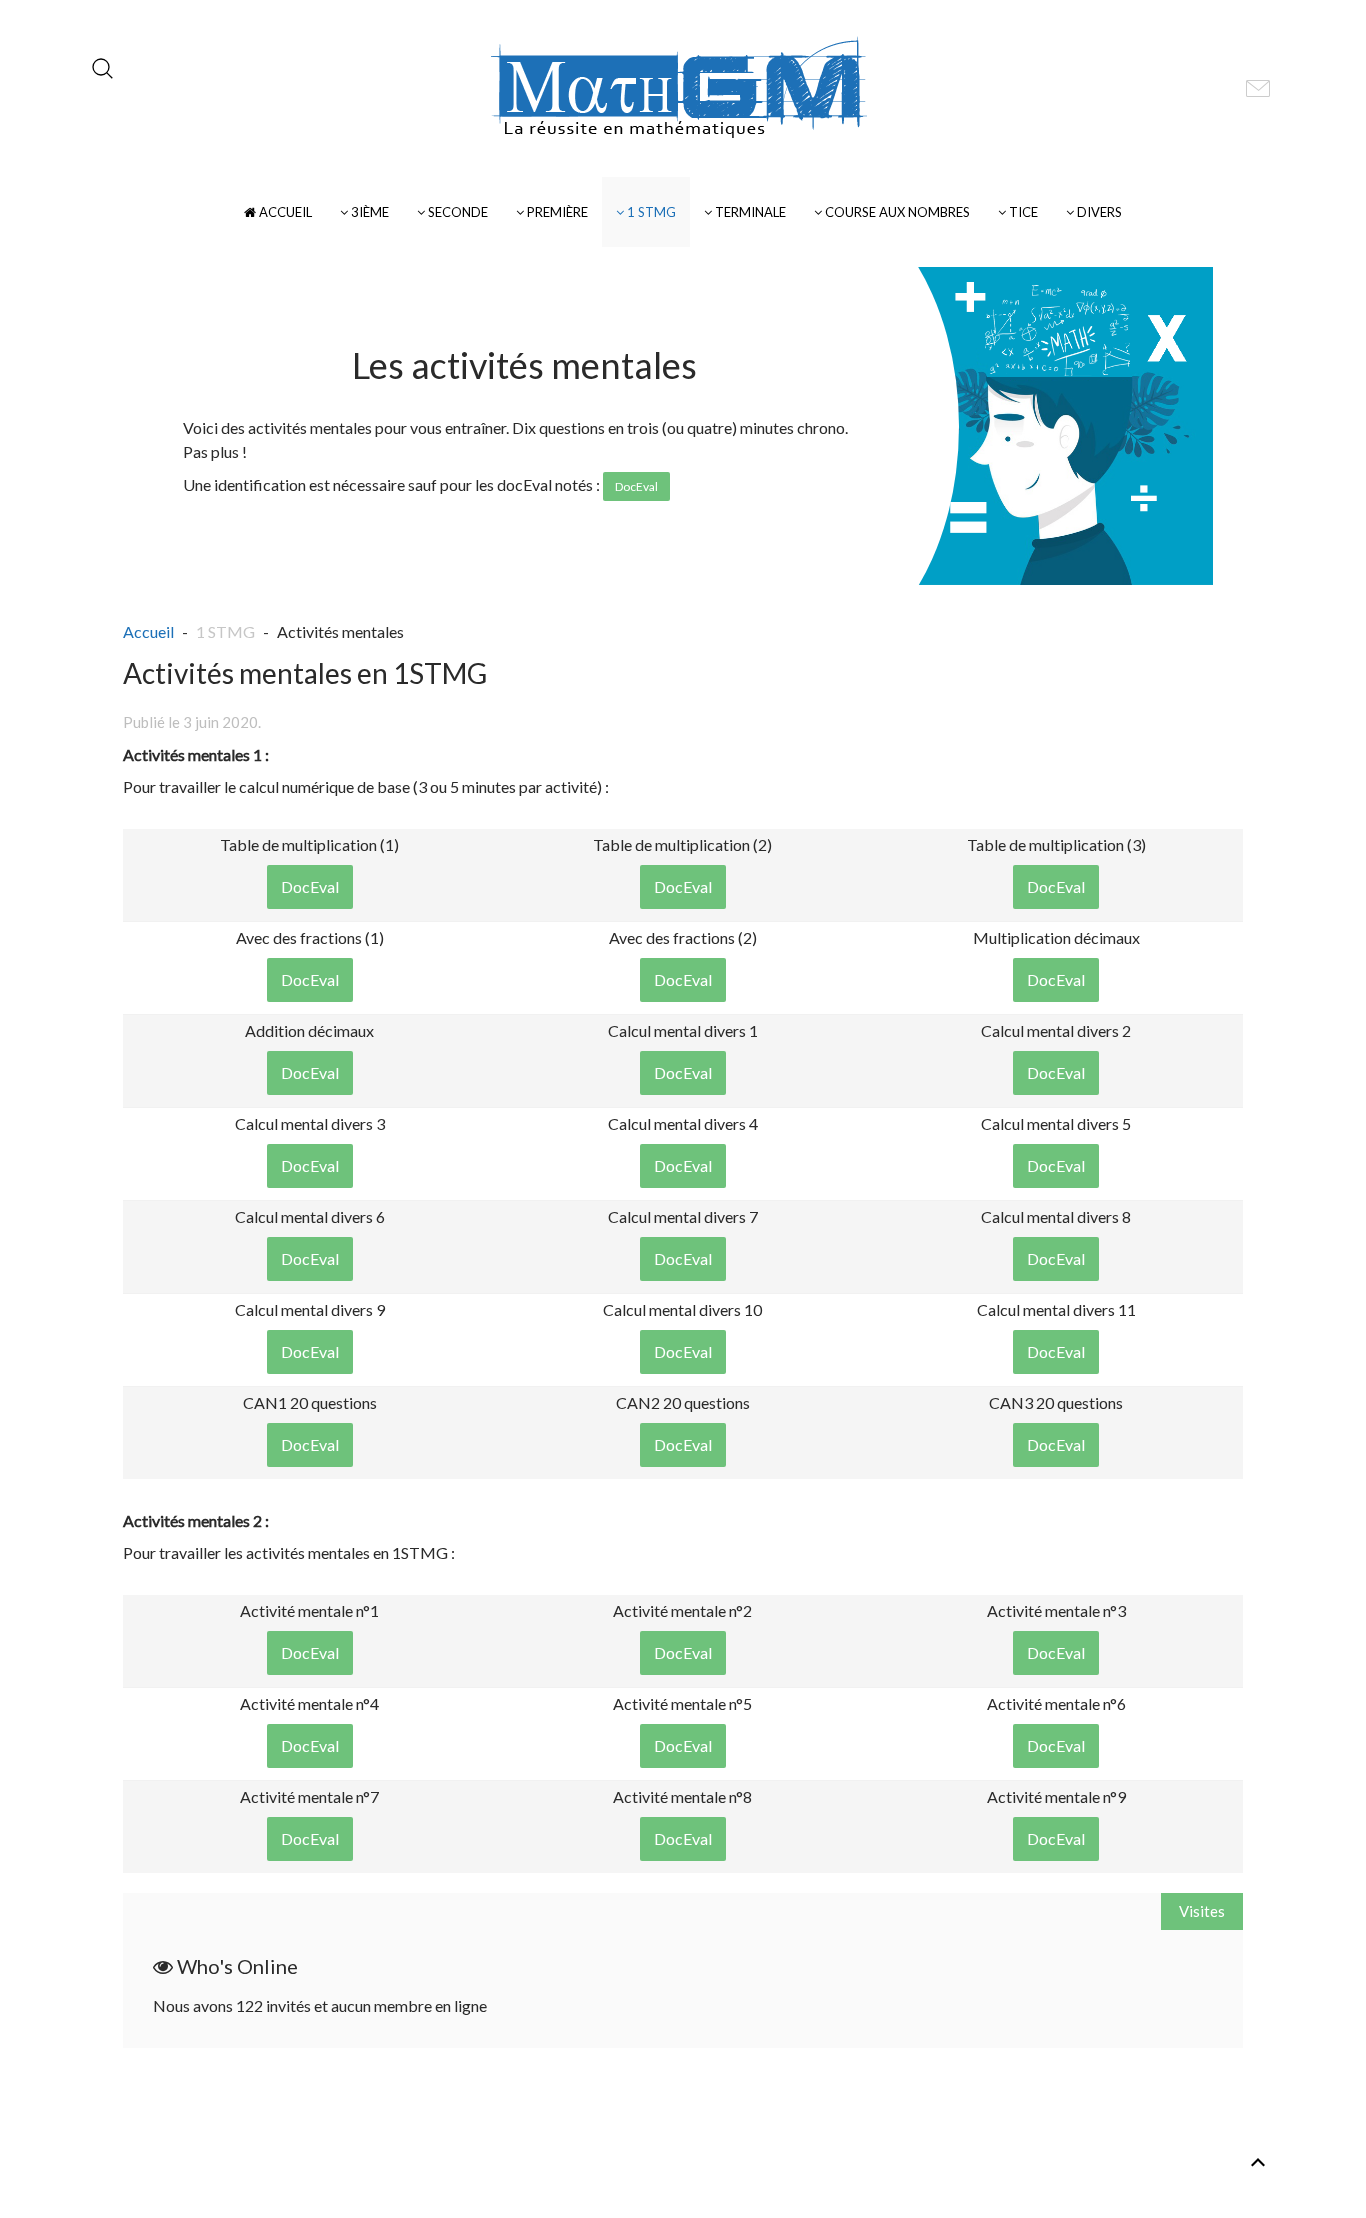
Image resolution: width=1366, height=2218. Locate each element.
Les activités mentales (524, 365)
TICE (1022, 212)
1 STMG (650, 212)
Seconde (456, 212)
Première (556, 212)
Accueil (284, 212)
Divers (1098, 212)
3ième (368, 212)
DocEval (310, 886)
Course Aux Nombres (896, 212)
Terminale (749, 212)
